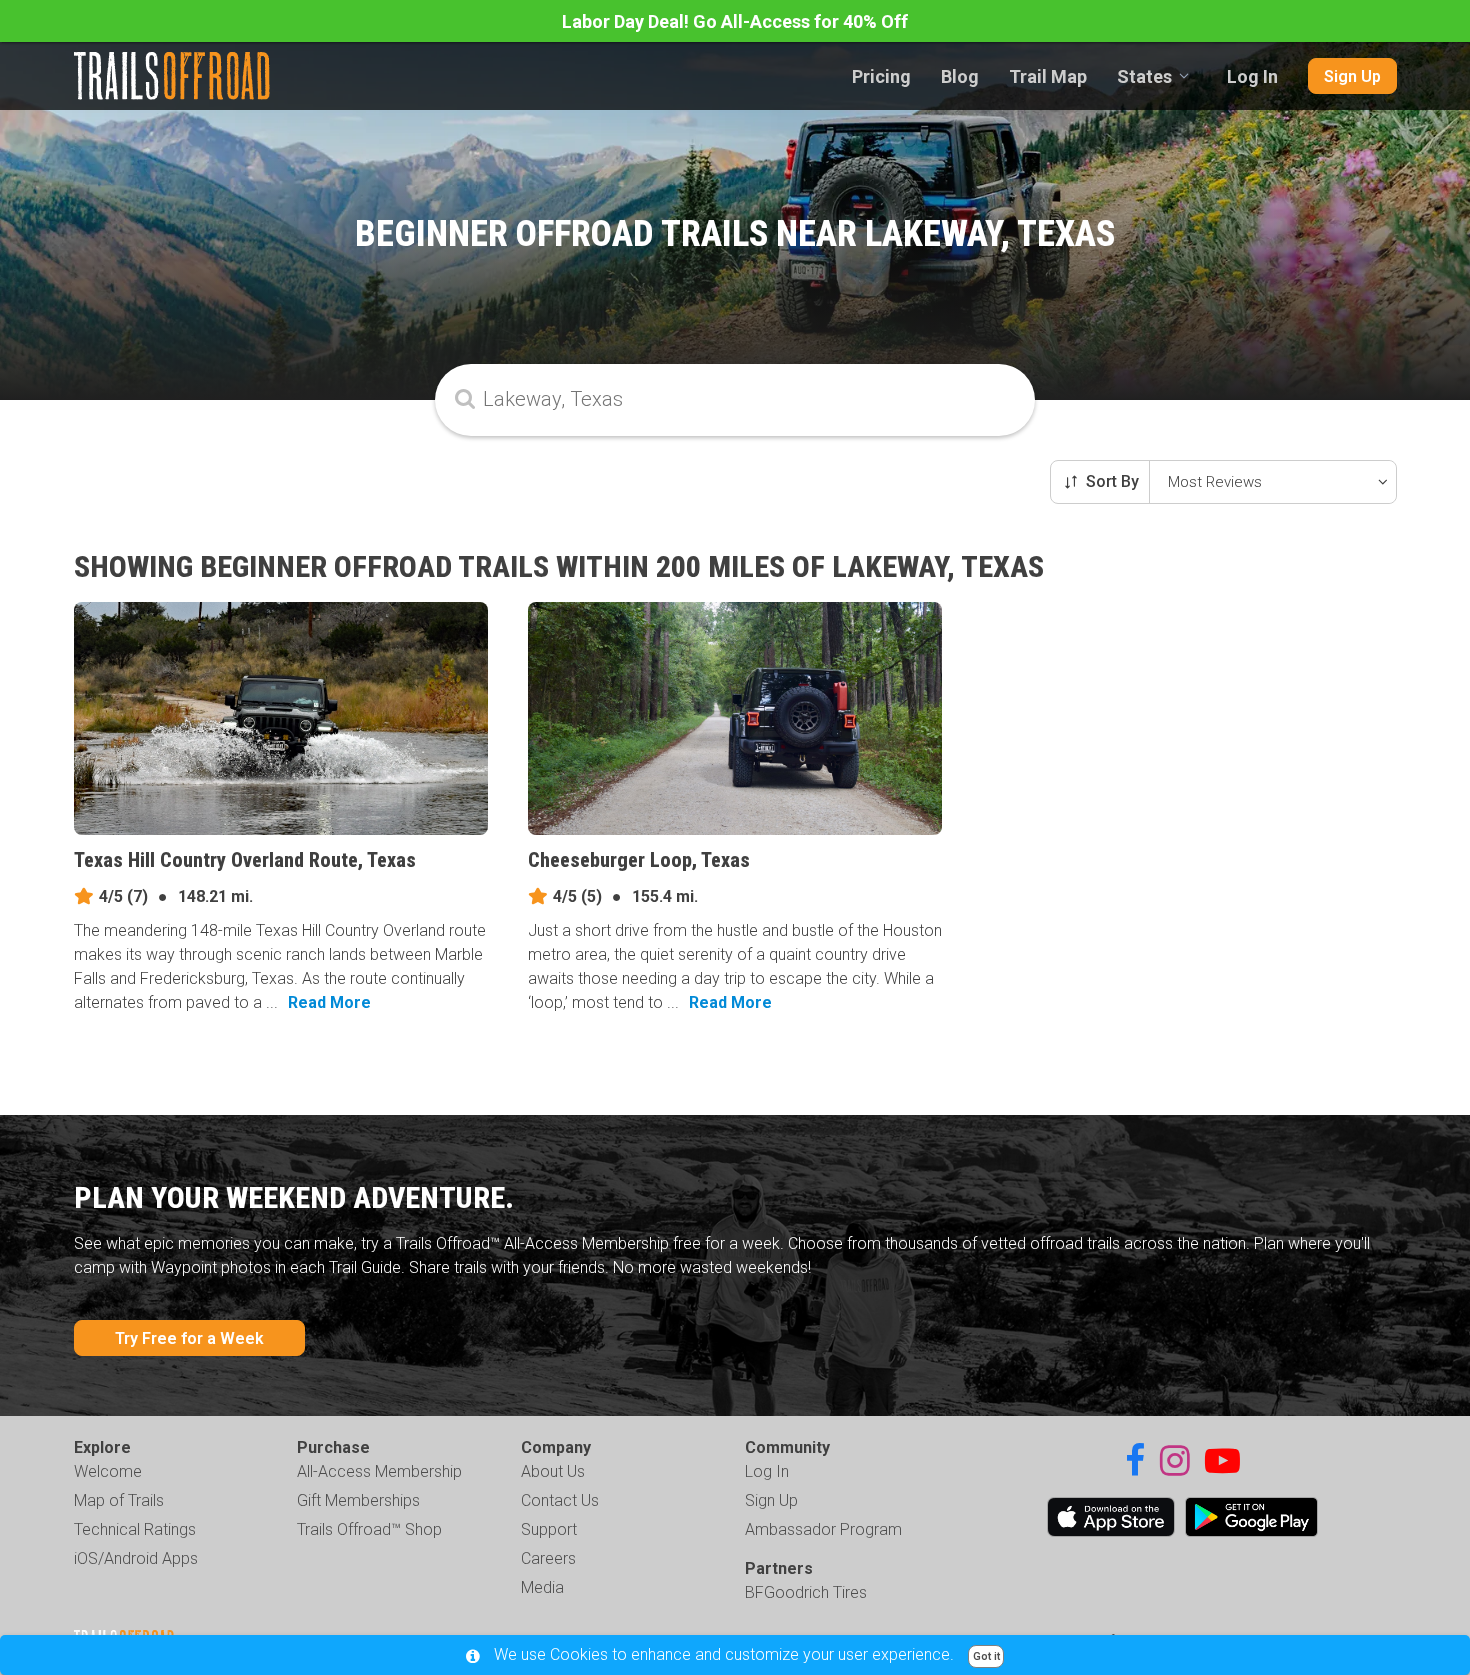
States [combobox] (1144, 76)
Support (549, 1529)
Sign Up (1352, 76)
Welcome (108, 1471)
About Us (553, 1471)
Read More (329, 1002)
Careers (548, 1558)
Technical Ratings (135, 1529)
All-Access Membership (379, 1471)
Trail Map (1048, 76)
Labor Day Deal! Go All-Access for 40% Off (735, 21)
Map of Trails (119, 1500)
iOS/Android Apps (136, 1558)
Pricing (881, 76)
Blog (960, 76)
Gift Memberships (358, 1500)
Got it (986, 1656)
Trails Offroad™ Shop (369, 1529)
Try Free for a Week (189, 1338)
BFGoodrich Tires (806, 1592)
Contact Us (560, 1500)
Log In (1252, 76)
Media (542, 1587)
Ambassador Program (823, 1529)
